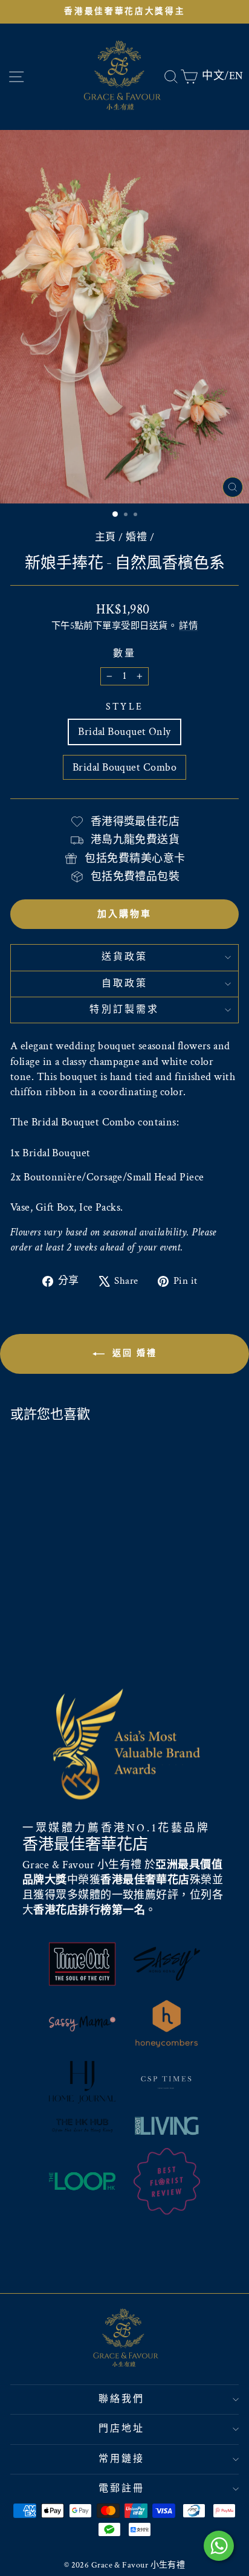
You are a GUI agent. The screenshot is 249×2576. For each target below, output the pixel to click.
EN (236, 76)
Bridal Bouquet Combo (124, 767)
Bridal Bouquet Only (124, 732)
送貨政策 (125, 957)
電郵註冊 (122, 2489)
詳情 (188, 626)
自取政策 (125, 984)
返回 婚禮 (133, 1353)
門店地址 (122, 2429)
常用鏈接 (122, 2459)
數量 (124, 654)
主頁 (105, 537)
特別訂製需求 (124, 1010)
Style (124, 707)
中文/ (215, 76)
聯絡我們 (122, 2399)
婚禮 (136, 537)
